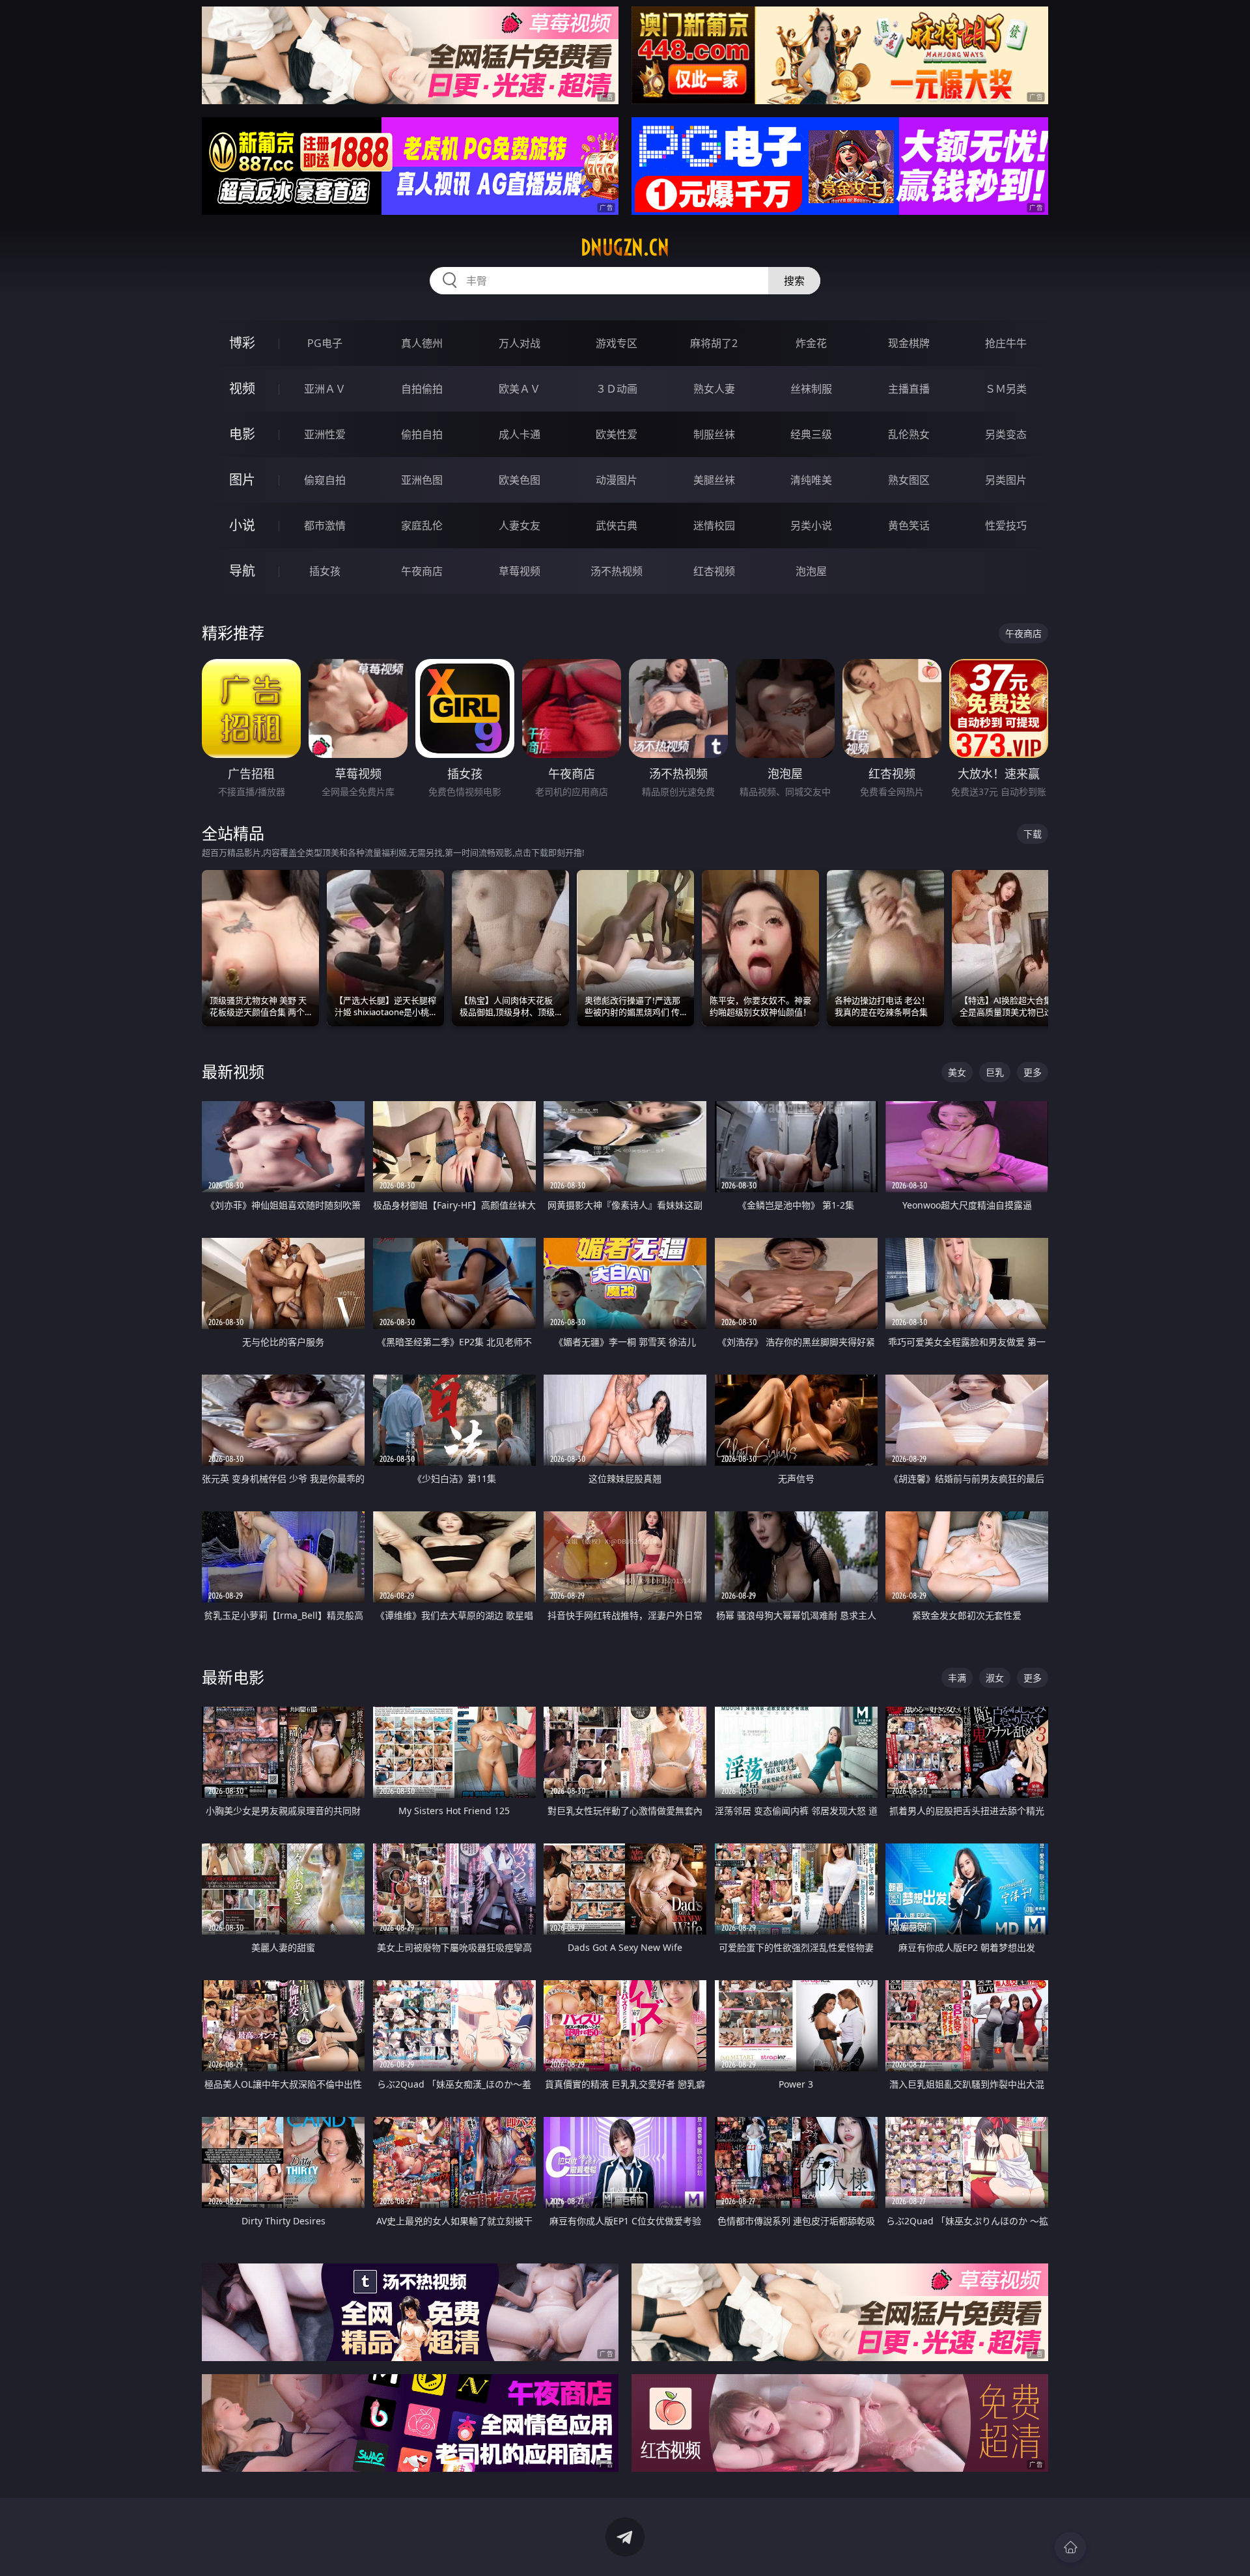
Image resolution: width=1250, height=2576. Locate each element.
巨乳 (995, 1072)
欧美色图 (520, 480)
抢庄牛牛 (1006, 343)
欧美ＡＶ (520, 389)
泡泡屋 (811, 571)
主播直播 (909, 389)
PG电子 (325, 343)
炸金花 (811, 343)
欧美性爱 (617, 434)
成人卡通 (520, 434)
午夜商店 (422, 571)
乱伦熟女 (909, 434)
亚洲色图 (422, 480)
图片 (242, 480)
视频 (242, 388)
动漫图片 (617, 480)
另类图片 (1006, 480)
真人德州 (422, 343)
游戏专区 (617, 343)
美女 (957, 1072)
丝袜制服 (811, 389)
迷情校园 (714, 525)
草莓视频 (520, 571)
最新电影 (233, 1677)
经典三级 (811, 434)
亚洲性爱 (325, 434)
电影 (242, 434)
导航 (242, 571)
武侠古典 (617, 525)
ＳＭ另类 (1006, 389)
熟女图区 (909, 480)
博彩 (242, 343)
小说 (242, 525)
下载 (1033, 834)
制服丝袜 (714, 434)
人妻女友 (520, 525)
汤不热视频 (617, 571)
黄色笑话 (909, 525)
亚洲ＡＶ (325, 389)
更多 (1033, 1072)
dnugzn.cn (625, 247)
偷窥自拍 (325, 480)
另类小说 (811, 525)
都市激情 (325, 525)
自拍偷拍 (422, 389)
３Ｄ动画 (617, 389)
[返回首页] (1070, 2547)
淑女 (995, 1678)
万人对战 (520, 343)
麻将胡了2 (714, 343)
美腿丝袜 (714, 480)
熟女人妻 (714, 389)
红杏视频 (714, 571)
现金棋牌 (909, 343)
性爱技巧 (1006, 525)
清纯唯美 (811, 480)
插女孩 (325, 571)
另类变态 (1006, 434)
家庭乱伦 (422, 525)
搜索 (794, 281)
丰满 (957, 1678)
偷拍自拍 (422, 434)
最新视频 (233, 1071)
